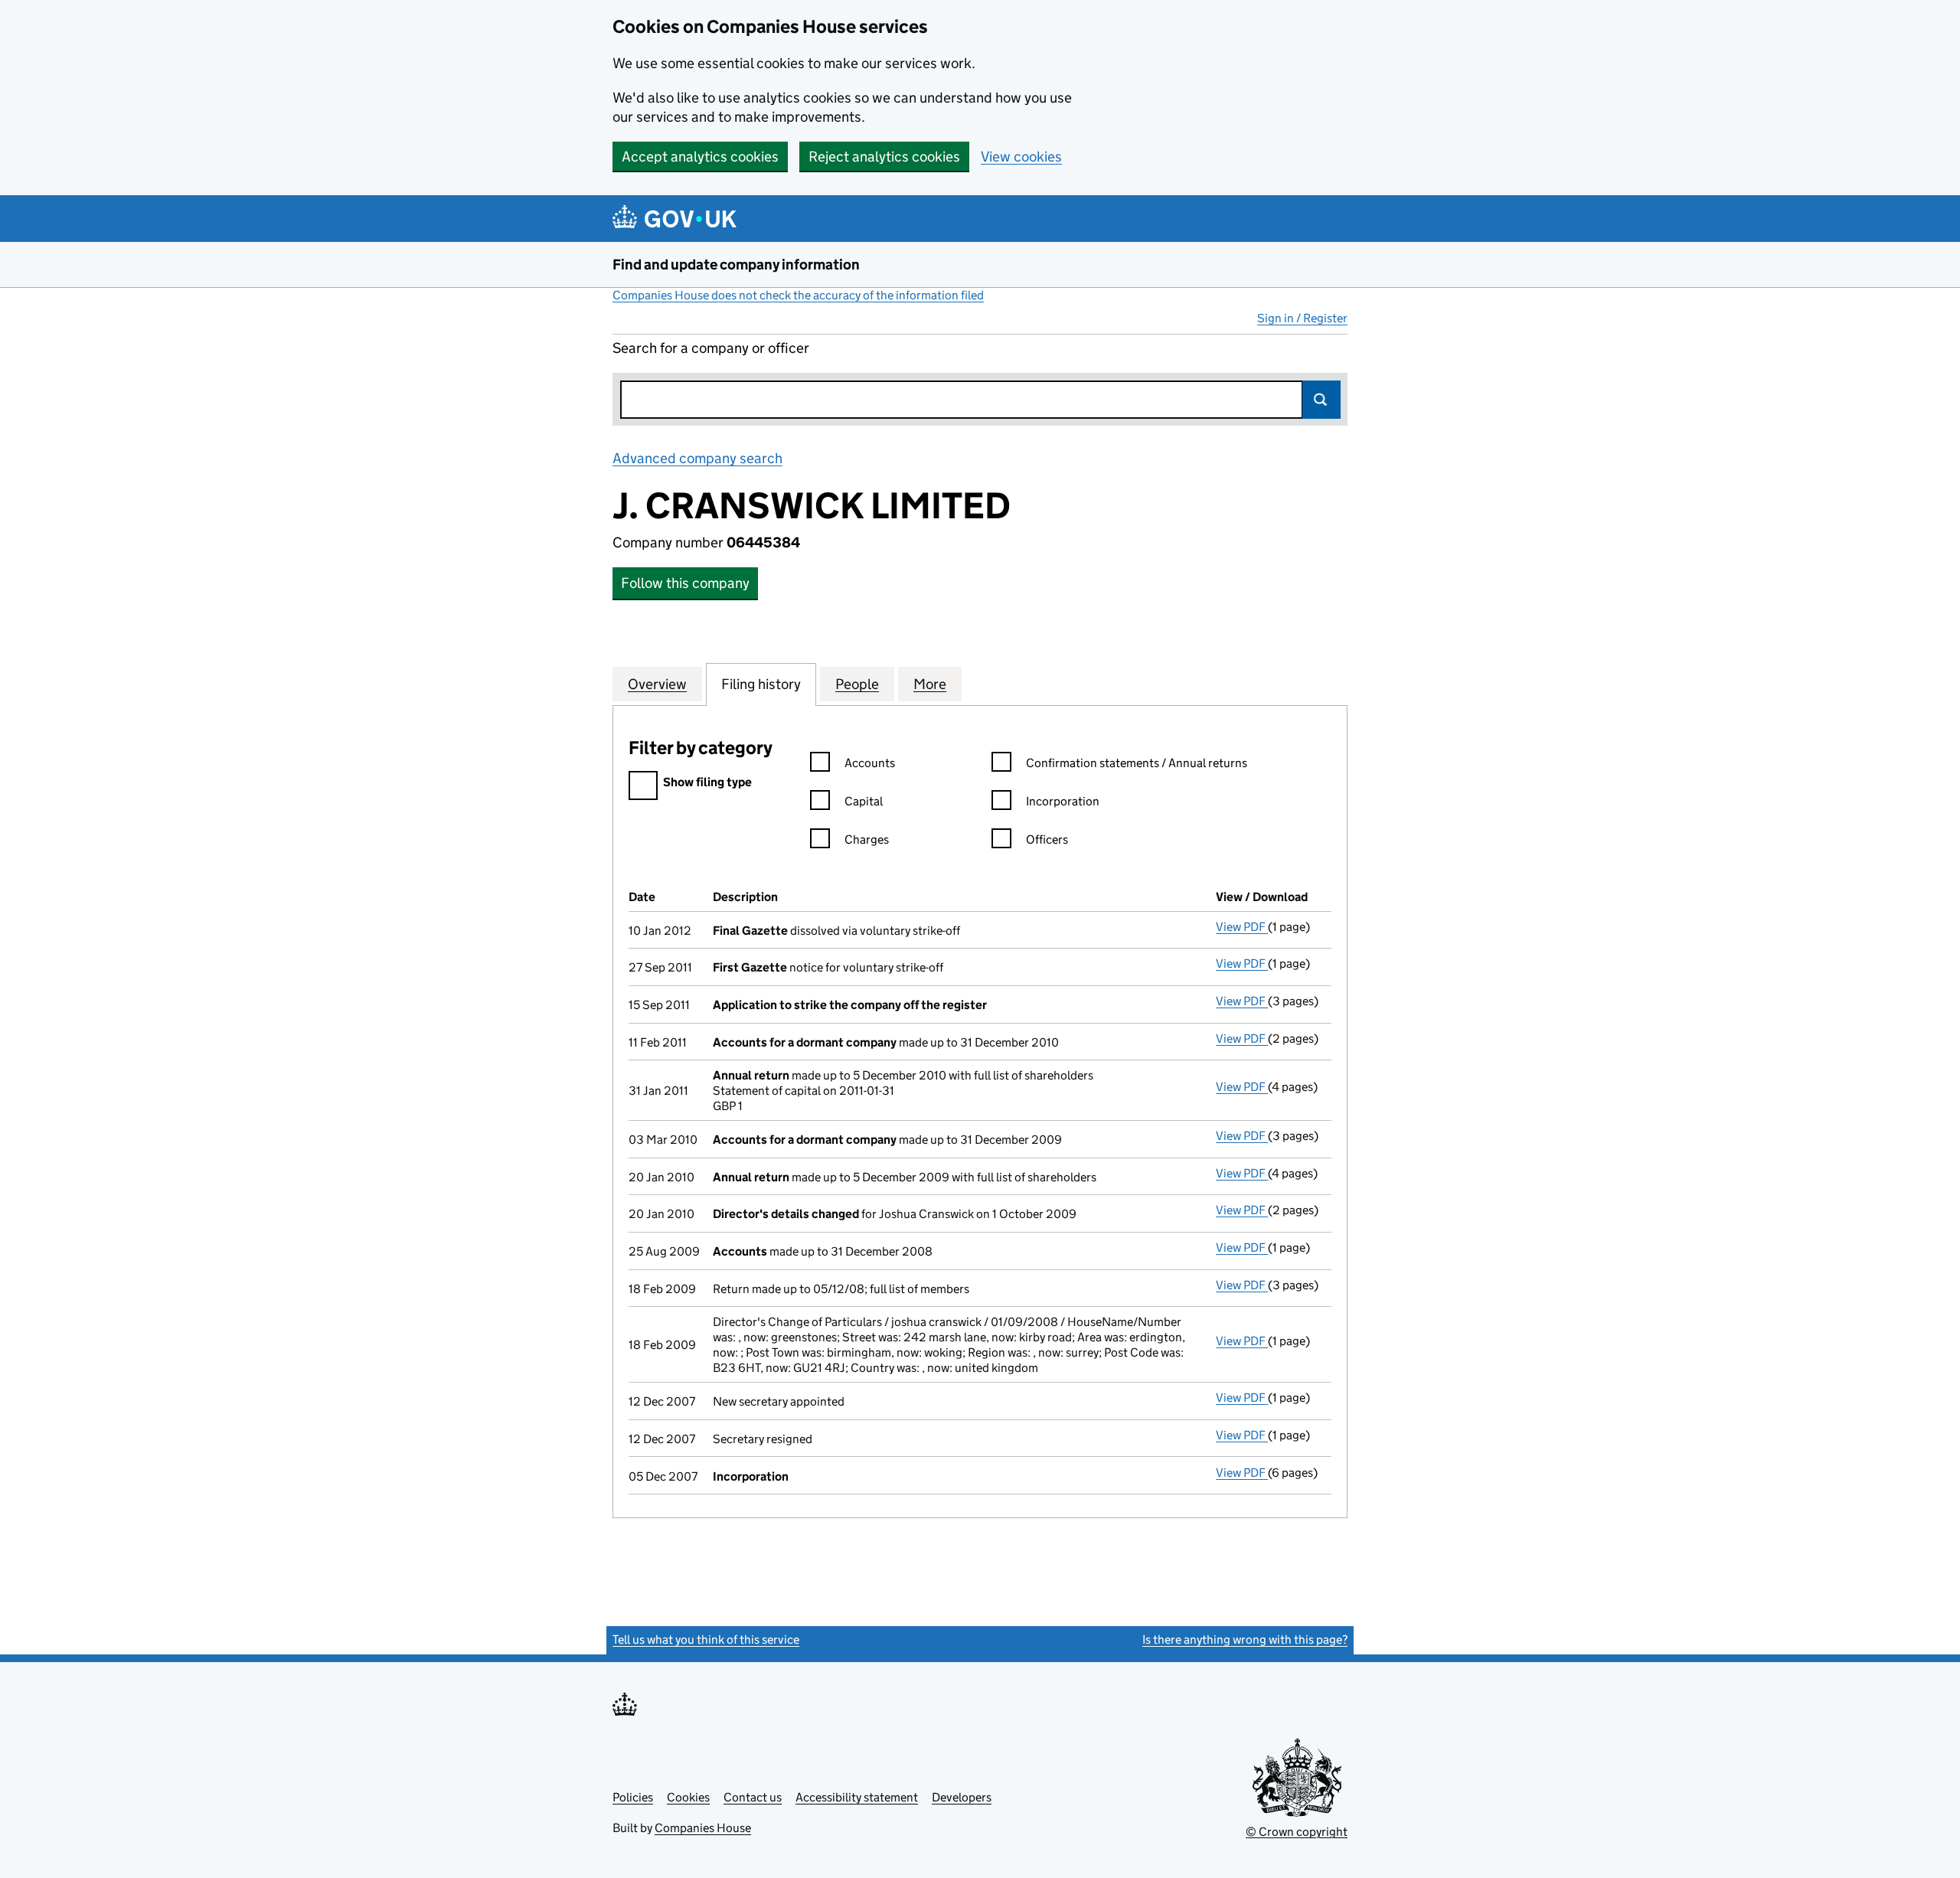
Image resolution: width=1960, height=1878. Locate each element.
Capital (864, 801)
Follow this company (685, 583)
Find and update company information (736, 265)
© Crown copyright (1297, 1832)
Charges (867, 839)
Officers (1047, 839)
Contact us (753, 1797)
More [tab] (930, 684)
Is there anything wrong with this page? (1245, 1640)
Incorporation (1063, 801)
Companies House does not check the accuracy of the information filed (798, 295)
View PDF (1242, 927)
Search (1321, 400)
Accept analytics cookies (700, 157)
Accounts (870, 763)
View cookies (1021, 157)
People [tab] (857, 684)
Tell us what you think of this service (706, 1640)
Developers (962, 1797)
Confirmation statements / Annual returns (1137, 763)
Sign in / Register (1302, 318)
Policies (633, 1797)
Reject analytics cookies (884, 157)
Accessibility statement (857, 1797)
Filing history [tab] (761, 684)
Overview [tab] (657, 684)
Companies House (703, 1828)
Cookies (688, 1797)
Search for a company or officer (711, 348)
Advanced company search (697, 458)
